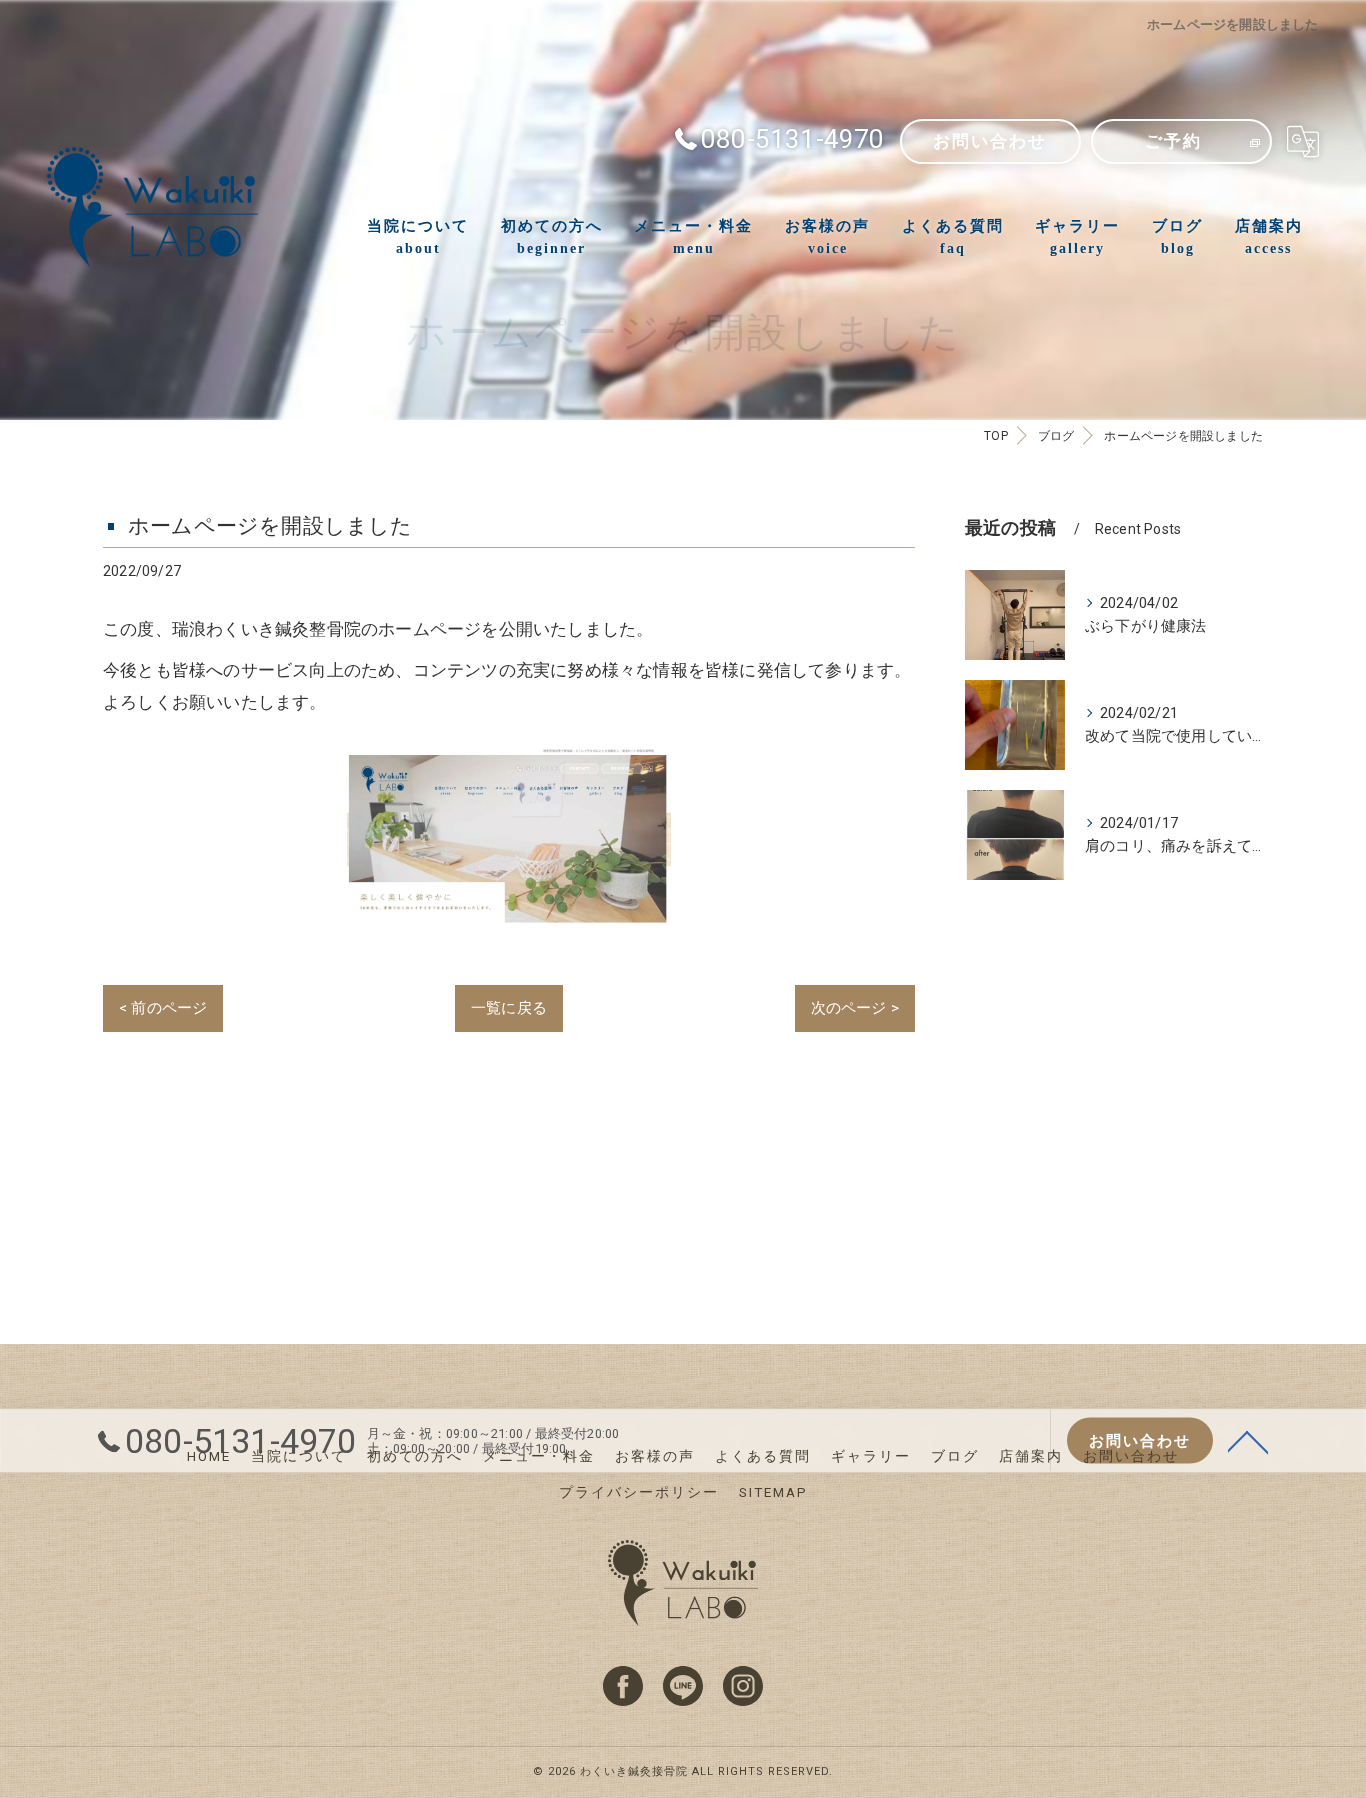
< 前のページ (163, 1008)
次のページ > (855, 1008)
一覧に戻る (509, 1008)
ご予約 (1173, 141)
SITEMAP (773, 1492)
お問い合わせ (990, 141)
